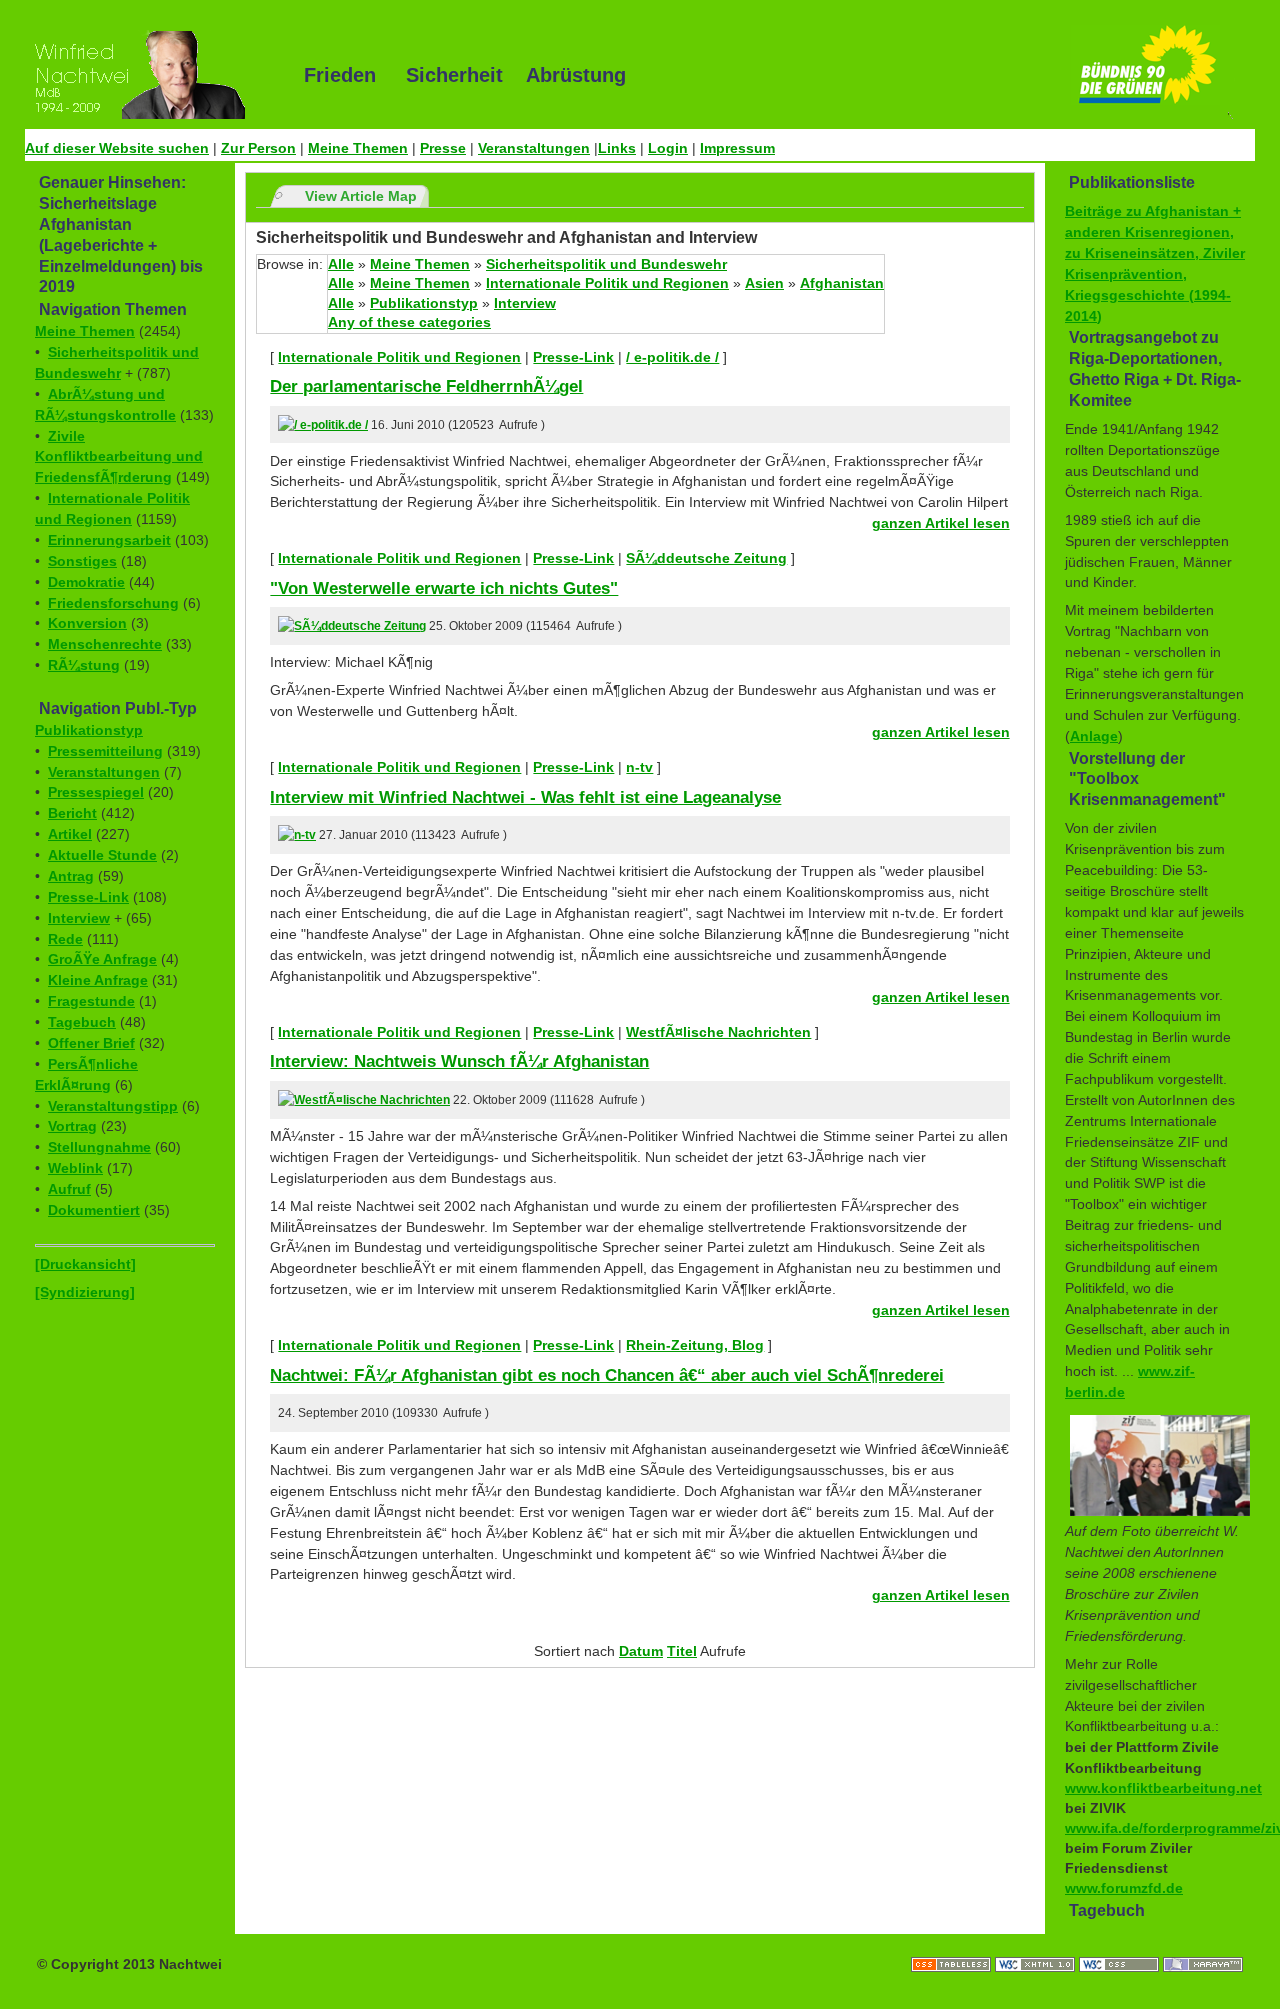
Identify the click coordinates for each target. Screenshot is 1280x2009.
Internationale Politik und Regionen (607, 283)
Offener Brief (91, 1043)
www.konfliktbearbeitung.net (1163, 1788)
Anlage (1094, 736)
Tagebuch (82, 1022)
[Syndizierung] (85, 1292)
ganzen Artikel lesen (941, 523)
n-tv (639, 767)
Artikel (70, 834)
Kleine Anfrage (98, 980)
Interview (79, 918)
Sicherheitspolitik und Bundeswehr (606, 264)
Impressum (737, 148)
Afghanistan (842, 283)
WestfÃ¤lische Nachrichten (718, 1032)
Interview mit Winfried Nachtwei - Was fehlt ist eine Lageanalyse (525, 797)
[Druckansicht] (85, 1264)
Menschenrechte (105, 644)
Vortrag (72, 1126)
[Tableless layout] (953, 1944)
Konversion (87, 623)
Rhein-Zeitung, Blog (695, 1345)
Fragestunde (91, 1001)
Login (668, 148)
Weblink (75, 1168)
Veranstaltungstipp (113, 1106)
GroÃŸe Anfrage (102, 959)
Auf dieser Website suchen (117, 148)
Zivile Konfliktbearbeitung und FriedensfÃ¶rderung (119, 457)
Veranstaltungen (534, 148)
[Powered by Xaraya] (1203, 1944)
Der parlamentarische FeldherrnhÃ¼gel (426, 386)
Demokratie (86, 582)
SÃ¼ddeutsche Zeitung (706, 558)
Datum (641, 1651)
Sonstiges (82, 561)
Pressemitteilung (105, 751)
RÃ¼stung (84, 665)
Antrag (71, 876)
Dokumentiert (94, 1210)
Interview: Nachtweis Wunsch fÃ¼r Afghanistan (459, 1061)
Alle (341, 264)
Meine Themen (358, 148)
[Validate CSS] (1121, 1944)
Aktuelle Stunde (102, 855)
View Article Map (361, 196)
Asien (764, 283)
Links (617, 148)
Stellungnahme (99, 1147)
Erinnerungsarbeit (109, 540)
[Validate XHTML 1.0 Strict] (1037, 1944)
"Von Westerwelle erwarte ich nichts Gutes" (444, 588)
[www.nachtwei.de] (150, 75)
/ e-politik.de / (672, 357)
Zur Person (258, 148)
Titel (682, 1651)
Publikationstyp (89, 730)
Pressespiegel (96, 792)
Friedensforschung (113, 603)
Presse (443, 148)
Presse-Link (88, 897)
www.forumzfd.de (1124, 1888)
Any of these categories (409, 322)
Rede (65, 939)
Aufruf (69, 1189)
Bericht (72, 813)
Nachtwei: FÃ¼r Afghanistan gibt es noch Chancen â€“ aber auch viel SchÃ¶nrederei (607, 1375)
